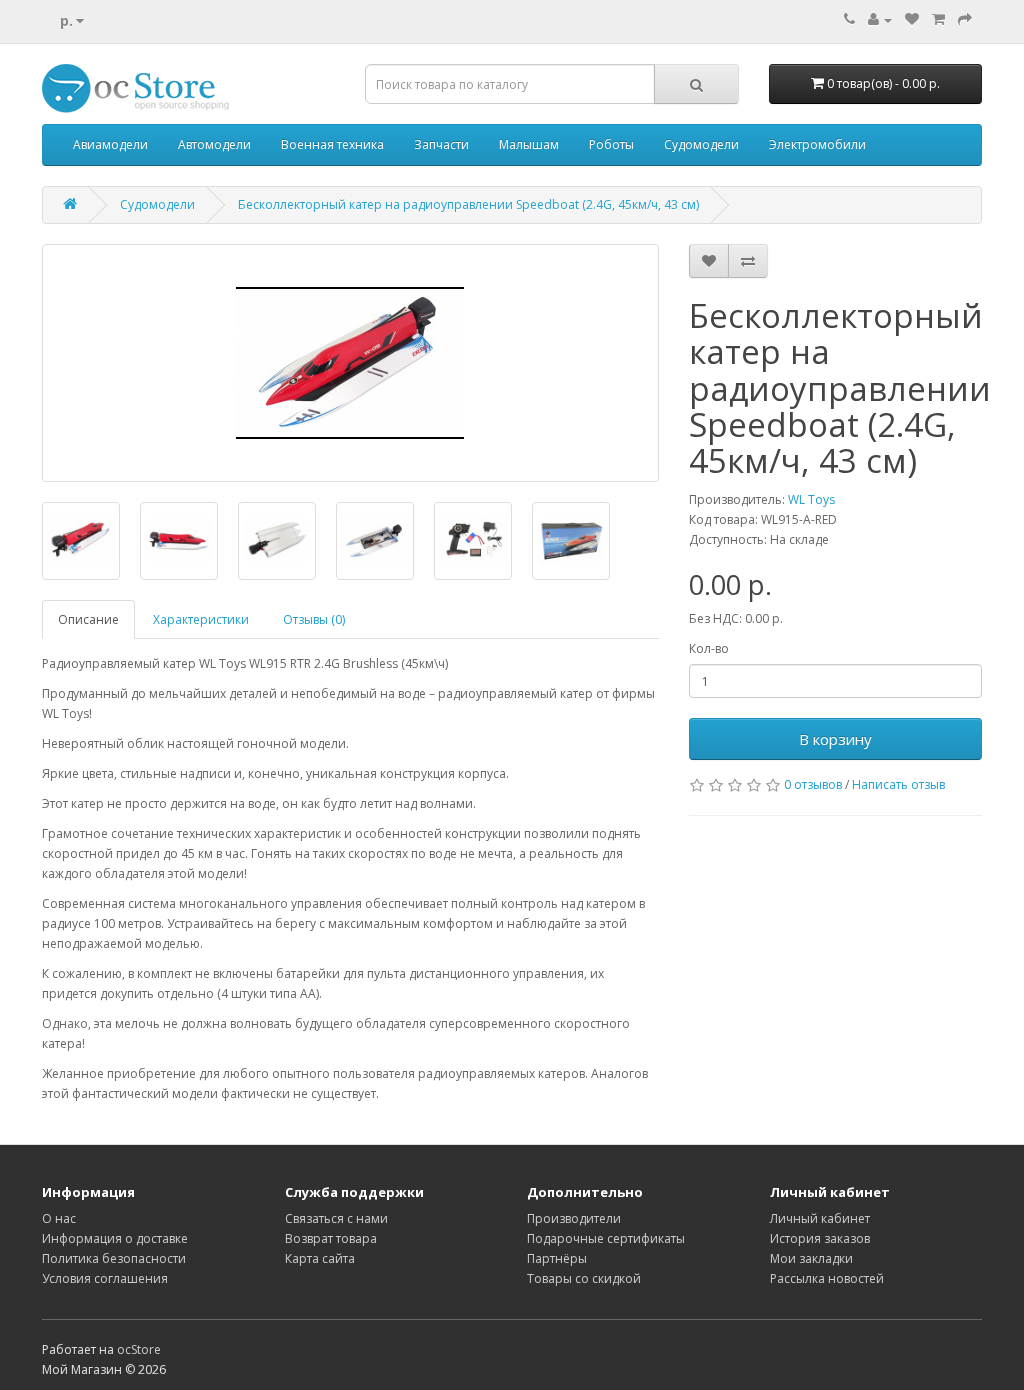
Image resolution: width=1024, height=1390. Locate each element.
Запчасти (441, 144)
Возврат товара (331, 1238)
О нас (59, 1218)
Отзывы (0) (314, 619)
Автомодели (214, 144)
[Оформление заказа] (965, 19)
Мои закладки (811, 1258)
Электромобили (817, 144)
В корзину (835, 739)
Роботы (611, 144)
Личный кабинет (820, 1218)
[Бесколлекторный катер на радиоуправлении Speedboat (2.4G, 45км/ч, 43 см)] (350, 363)
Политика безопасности (114, 1258)
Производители (574, 1218)
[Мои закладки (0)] (912, 19)
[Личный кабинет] (880, 19)
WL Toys (811, 499)
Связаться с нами (336, 1218)
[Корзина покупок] (938, 19)
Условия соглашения (105, 1278)
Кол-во (709, 648)
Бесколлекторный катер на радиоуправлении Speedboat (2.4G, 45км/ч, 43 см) (468, 204)
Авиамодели (110, 144)
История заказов (820, 1238)
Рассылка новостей (827, 1278)
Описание (88, 619)
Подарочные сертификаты (606, 1238)
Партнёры (557, 1258)
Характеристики (201, 619)
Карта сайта (320, 1258)
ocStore (139, 1349)
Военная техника (332, 144)
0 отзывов (813, 784)
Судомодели (701, 144)
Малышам (529, 144)
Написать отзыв (898, 784)
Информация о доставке (115, 1238)
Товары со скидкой (584, 1278)
